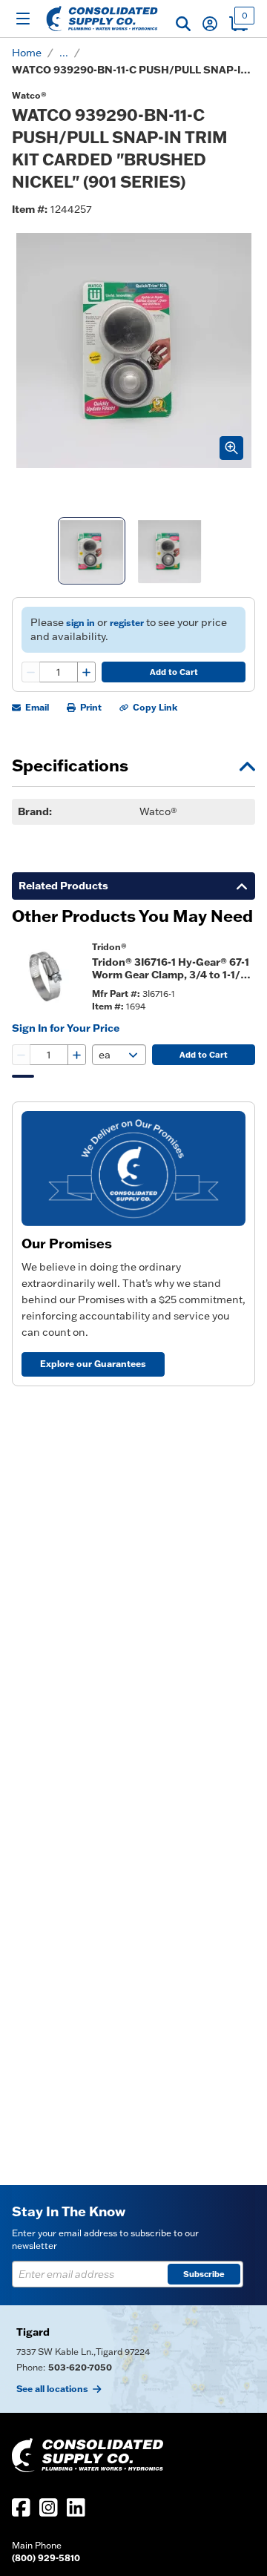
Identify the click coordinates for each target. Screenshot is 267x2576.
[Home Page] (102, 19)
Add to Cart (174, 672)
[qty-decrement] (31, 672)
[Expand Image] (231, 448)
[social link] (21, 2507)
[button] (183, 24)
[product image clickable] (47, 976)
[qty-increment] (86, 672)
